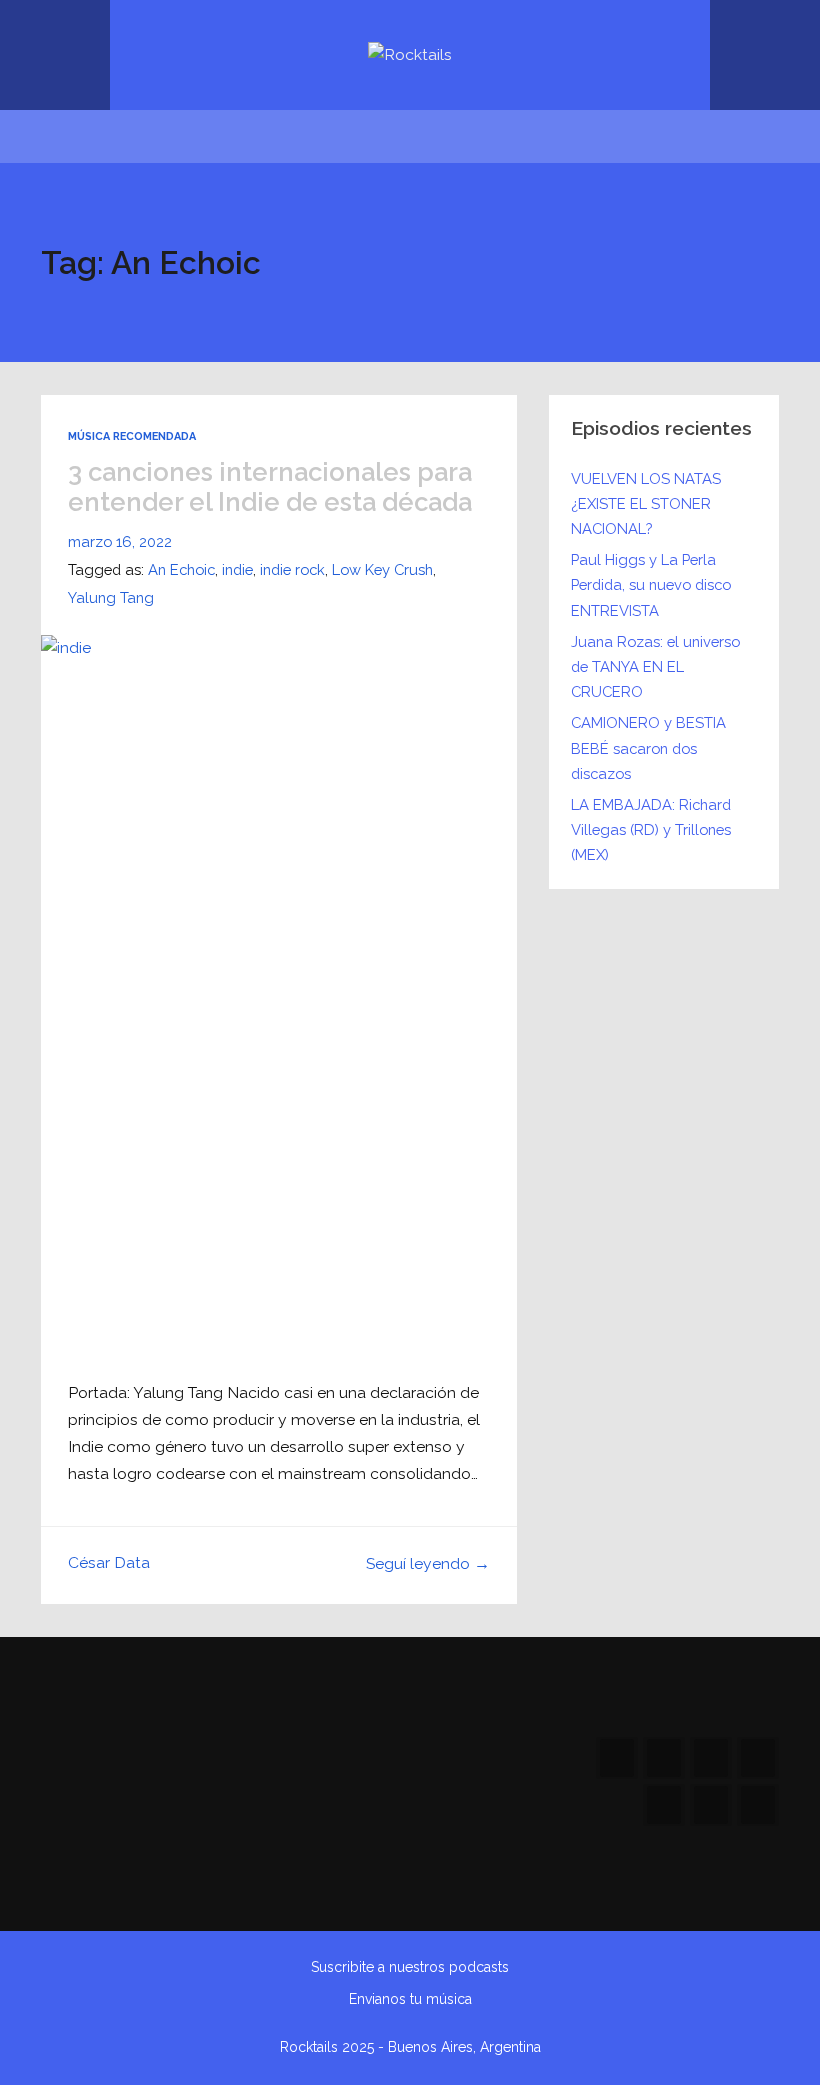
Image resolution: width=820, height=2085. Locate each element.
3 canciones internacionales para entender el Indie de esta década (270, 487)
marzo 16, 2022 (120, 541)
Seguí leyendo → (428, 1563)
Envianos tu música (410, 1999)
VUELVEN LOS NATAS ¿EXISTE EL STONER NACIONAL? (646, 503)
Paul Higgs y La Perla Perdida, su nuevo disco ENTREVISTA (651, 584)
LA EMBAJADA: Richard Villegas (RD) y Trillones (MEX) (651, 829)
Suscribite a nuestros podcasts (410, 1967)
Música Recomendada (132, 436)
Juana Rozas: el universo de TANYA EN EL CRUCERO (655, 666)
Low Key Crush (382, 569)
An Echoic (181, 569)
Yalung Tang (111, 597)
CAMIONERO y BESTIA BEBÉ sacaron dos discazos (648, 747)
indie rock (292, 569)
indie (237, 569)
